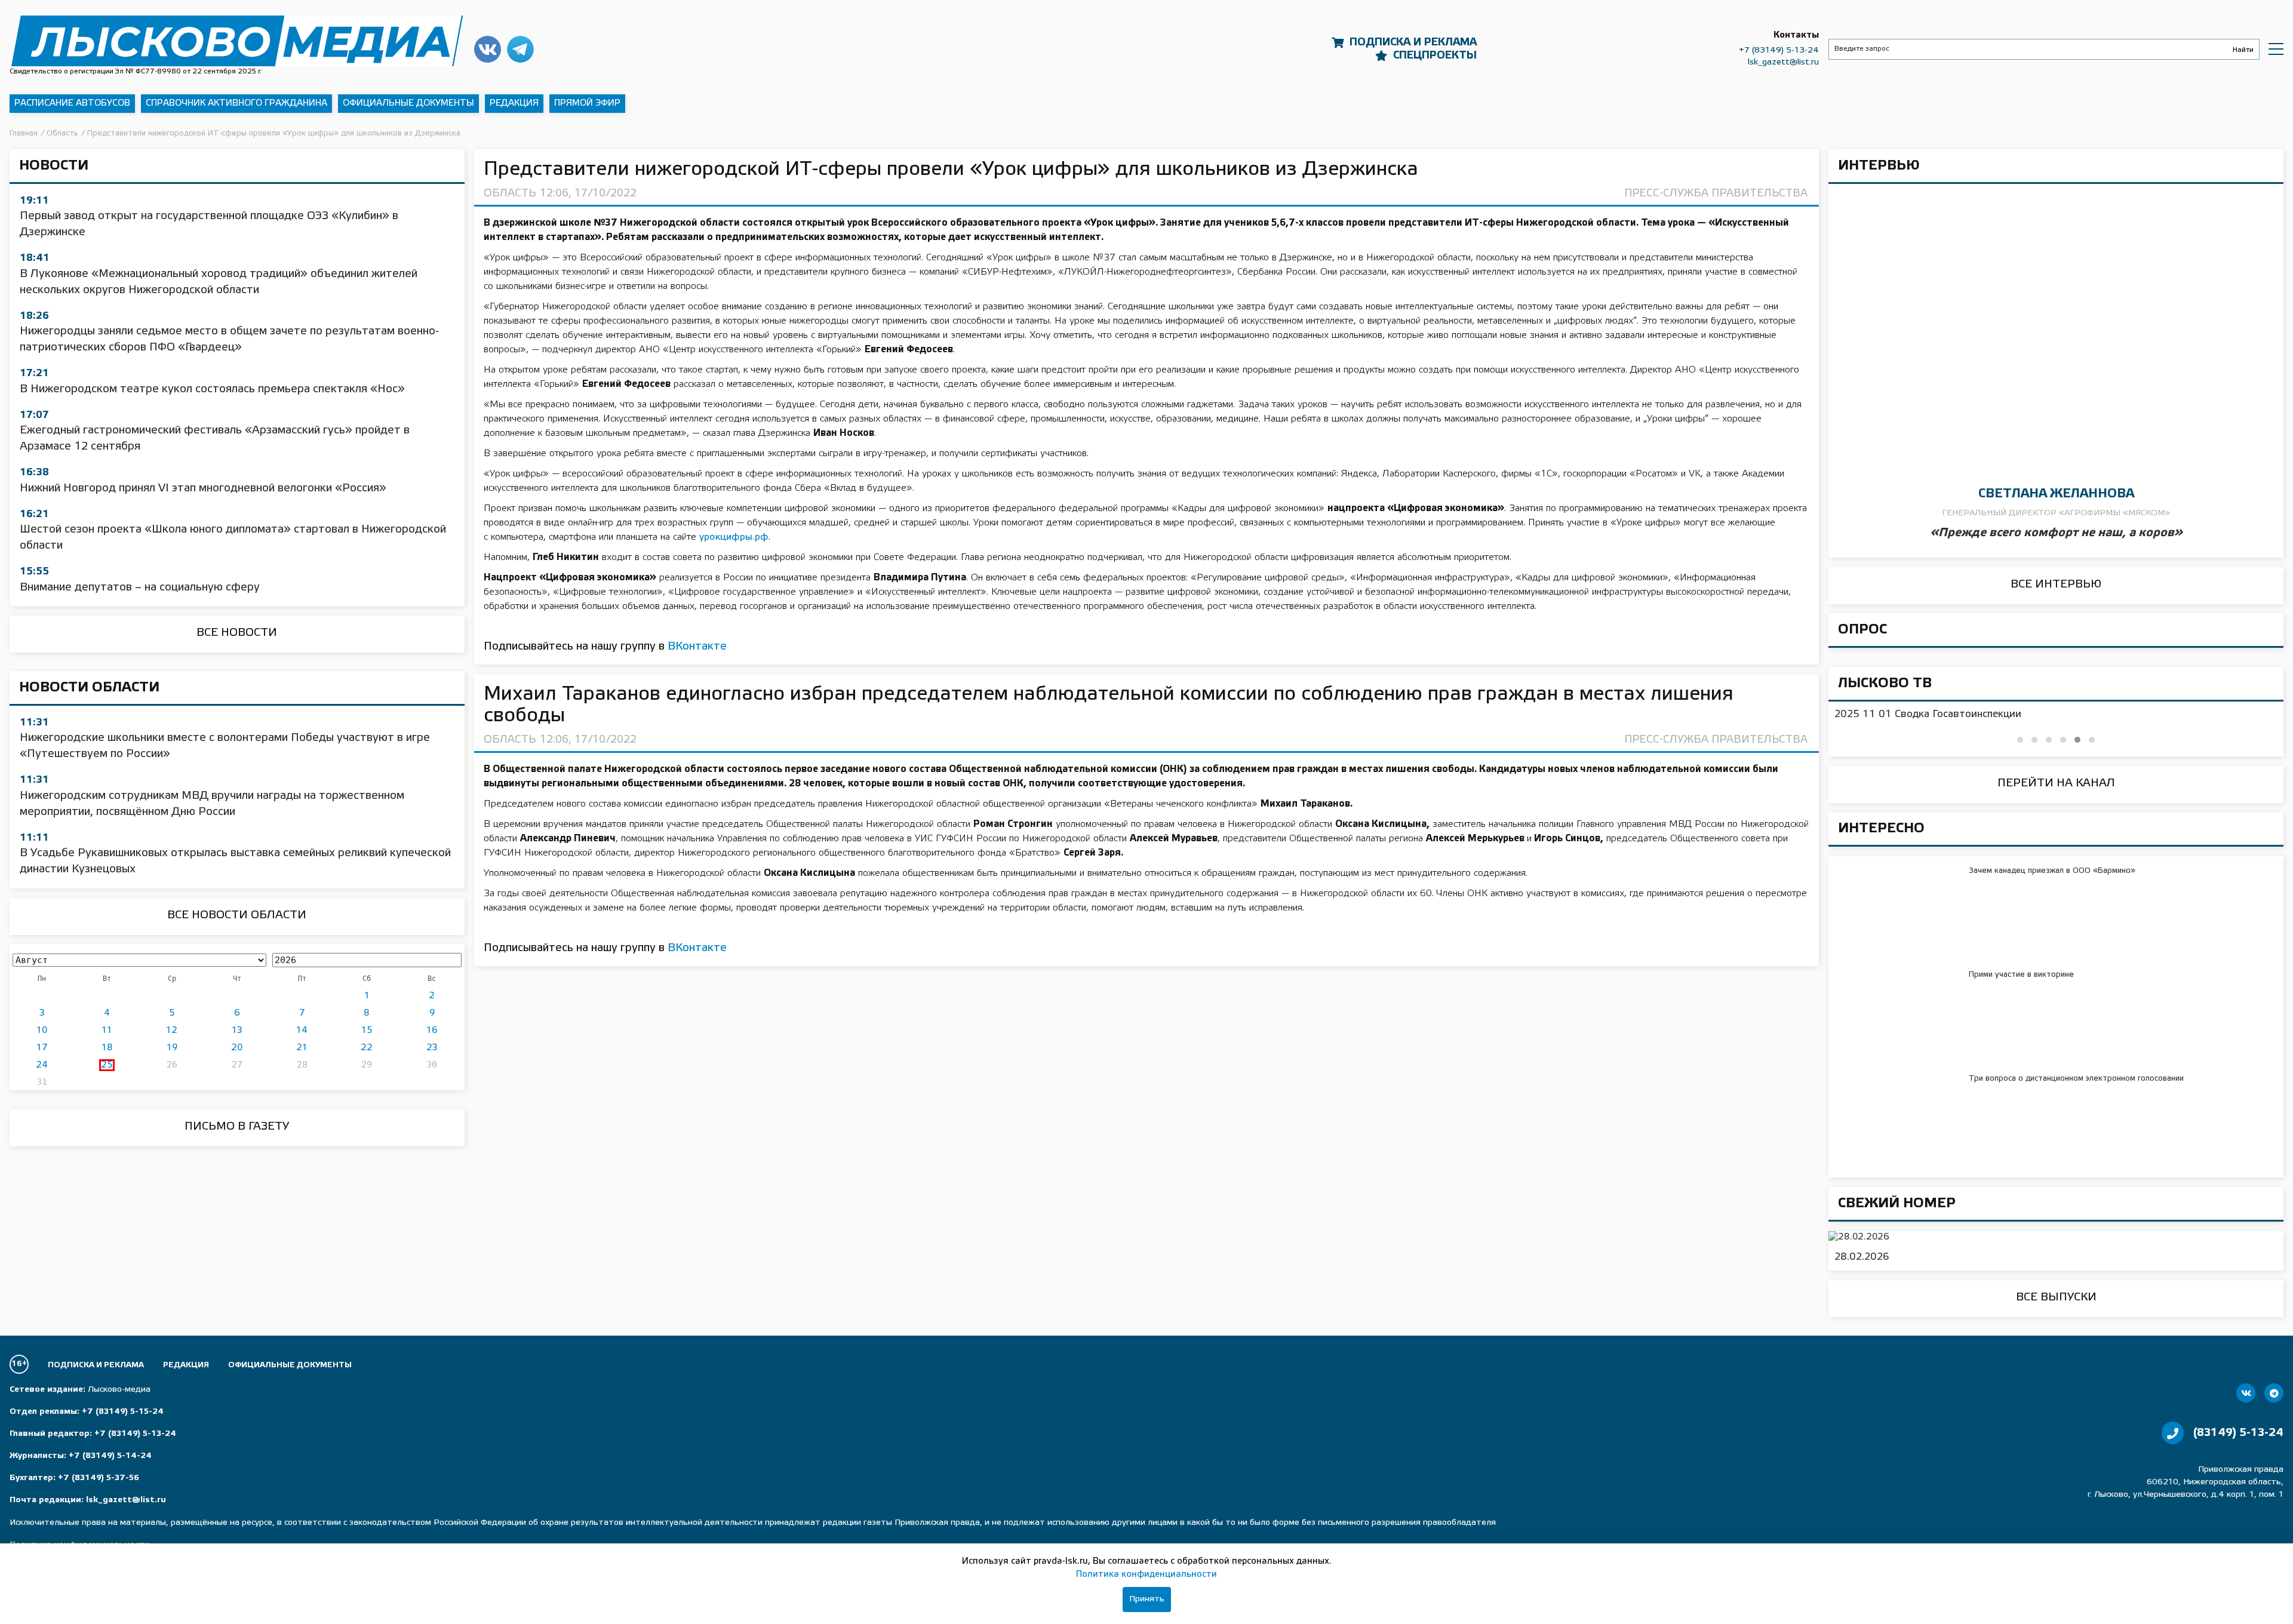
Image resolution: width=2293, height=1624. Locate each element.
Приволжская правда (237, 41)
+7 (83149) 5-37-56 (99, 1478)
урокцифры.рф (734, 537)
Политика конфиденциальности (1146, 1574)
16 (432, 1031)
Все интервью (2056, 585)
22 (367, 1048)
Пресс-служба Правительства (1716, 193)
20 (237, 1048)
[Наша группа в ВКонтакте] (2246, 1393)
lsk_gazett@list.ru (1783, 62)
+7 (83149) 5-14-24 (110, 1456)
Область (510, 193)
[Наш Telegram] (2274, 1393)
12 (172, 1031)
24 (42, 1065)
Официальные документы (408, 103)
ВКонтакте (697, 647)
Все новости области (237, 915)
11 (107, 1031)
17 (42, 1048)
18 (107, 1048)
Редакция (514, 103)
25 (107, 1065)
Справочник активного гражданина (236, 103)
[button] (2020, 740)
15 (367, 1031)
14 (302, 1031)
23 (432, 1048)
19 (172, 1048)
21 (302, 1048)
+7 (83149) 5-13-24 (1779, 50)
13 (237, 1031)
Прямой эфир (587, 103)
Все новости (237, 633)
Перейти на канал (2056, 783)
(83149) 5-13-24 (2238, 1433)
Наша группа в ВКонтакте (488, 49)
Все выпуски (2056, 1297)
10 (42, 1031)
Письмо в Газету (237, 1127)
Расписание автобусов (72, 103)
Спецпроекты (1435, 56)
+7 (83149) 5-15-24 (123, 1412)
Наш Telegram (520, 49)
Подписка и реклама (1413, 42)
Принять (1147, 1599)
